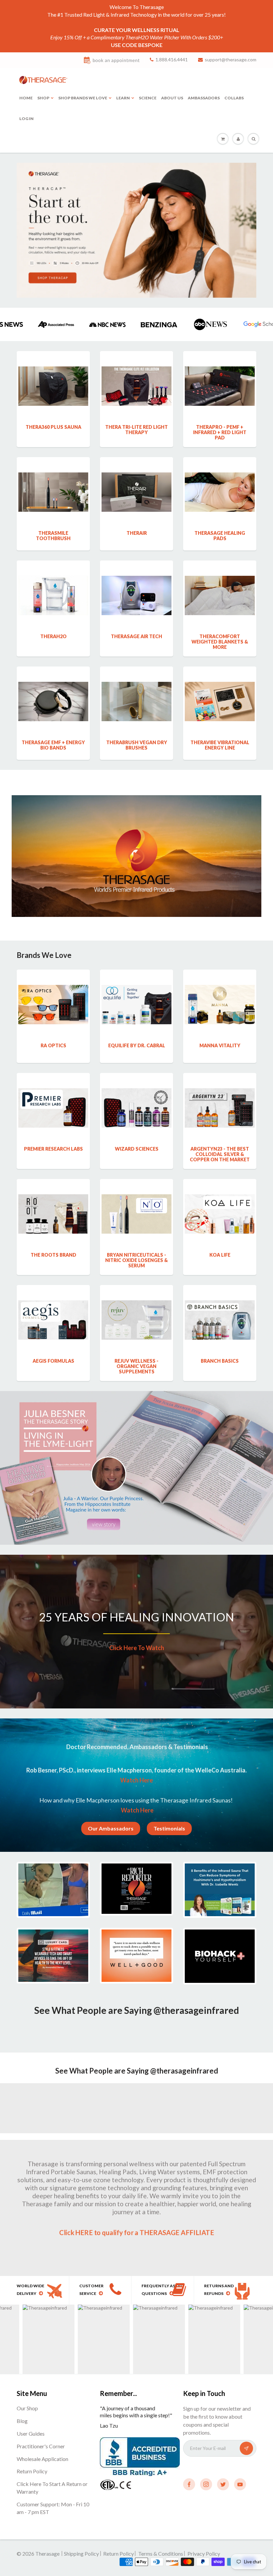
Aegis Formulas (53, 1361)
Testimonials (169, 1828)
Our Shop (27, 2408)
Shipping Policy (81, 2553)
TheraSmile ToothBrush (53, 536)
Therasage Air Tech (136, 636)
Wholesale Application (42, 2459)
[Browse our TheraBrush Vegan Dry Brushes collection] (136, 687)
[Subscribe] (246, 2448)
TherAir (137, 533)
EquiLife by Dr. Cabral (137, 1045)
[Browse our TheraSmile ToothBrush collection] (53, 478)
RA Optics (53, 1045)
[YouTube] (240, 2484)
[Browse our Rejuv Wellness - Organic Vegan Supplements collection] (136, 1306)
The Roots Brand (53, 1255)
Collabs (234, 98)
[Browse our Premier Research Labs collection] (53, 1094)
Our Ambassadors (111, 1828)
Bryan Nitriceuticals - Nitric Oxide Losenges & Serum (136, 1260)
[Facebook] (189, 2484)
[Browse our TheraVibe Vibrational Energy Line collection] (220, 687)
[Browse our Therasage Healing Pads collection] (220, 478)
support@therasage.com (231, 60)
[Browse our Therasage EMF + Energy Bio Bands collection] (53, 687)
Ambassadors (204, 98)
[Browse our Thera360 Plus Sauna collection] (53, 372)
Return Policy (32, 2471)
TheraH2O (53, 636)
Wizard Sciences (137, 1149)
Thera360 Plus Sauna (53, 427)
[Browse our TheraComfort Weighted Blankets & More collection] (220, 581)
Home (26, 98)
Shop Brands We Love (83, 98)
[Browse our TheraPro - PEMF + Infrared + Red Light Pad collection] (220, 372)
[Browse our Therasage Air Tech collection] (136, 581)
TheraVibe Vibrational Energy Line (220, 745)
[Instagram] (206, 2484)
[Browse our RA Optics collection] (53, 990)
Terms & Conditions (161, 2553)
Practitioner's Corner (41, 2446)
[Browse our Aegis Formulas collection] (53, 1306)
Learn (123, 98)
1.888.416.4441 (172, 60)
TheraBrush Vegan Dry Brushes (137, 745)
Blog (22, 2421)
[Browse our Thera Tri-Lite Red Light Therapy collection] (136, 372)
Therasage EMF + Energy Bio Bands (53, 745)
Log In (26, 119)
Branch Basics (220, 1361)
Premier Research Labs (53, 1149)
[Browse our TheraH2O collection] (53, 581)
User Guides (31, 2433)
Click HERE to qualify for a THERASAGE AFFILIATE (137, 2233)
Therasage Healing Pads (220, 536)
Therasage (48, 2553)
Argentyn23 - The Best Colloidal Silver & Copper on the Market (220, 1154)
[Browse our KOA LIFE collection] (220, 1200)
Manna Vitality (220, 1045)
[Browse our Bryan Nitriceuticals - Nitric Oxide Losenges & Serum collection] (136, 1200)
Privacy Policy (204, 2553)
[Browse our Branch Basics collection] (220, 1306)
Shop (43, 98)
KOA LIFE (220, 1255)
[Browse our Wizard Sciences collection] (136, 1094)
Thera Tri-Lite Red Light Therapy (136, 430)
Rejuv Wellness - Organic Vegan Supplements (136, 1366)
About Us (172, 98)
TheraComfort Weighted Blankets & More (220, 642)
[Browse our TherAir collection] (136, 478)
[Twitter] (223, 2484)
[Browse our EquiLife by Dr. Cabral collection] (136, 990)
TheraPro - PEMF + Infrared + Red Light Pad (220, 432)
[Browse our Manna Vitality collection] (220, 990)
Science (148, 98)
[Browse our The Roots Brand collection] (53, 1200)
